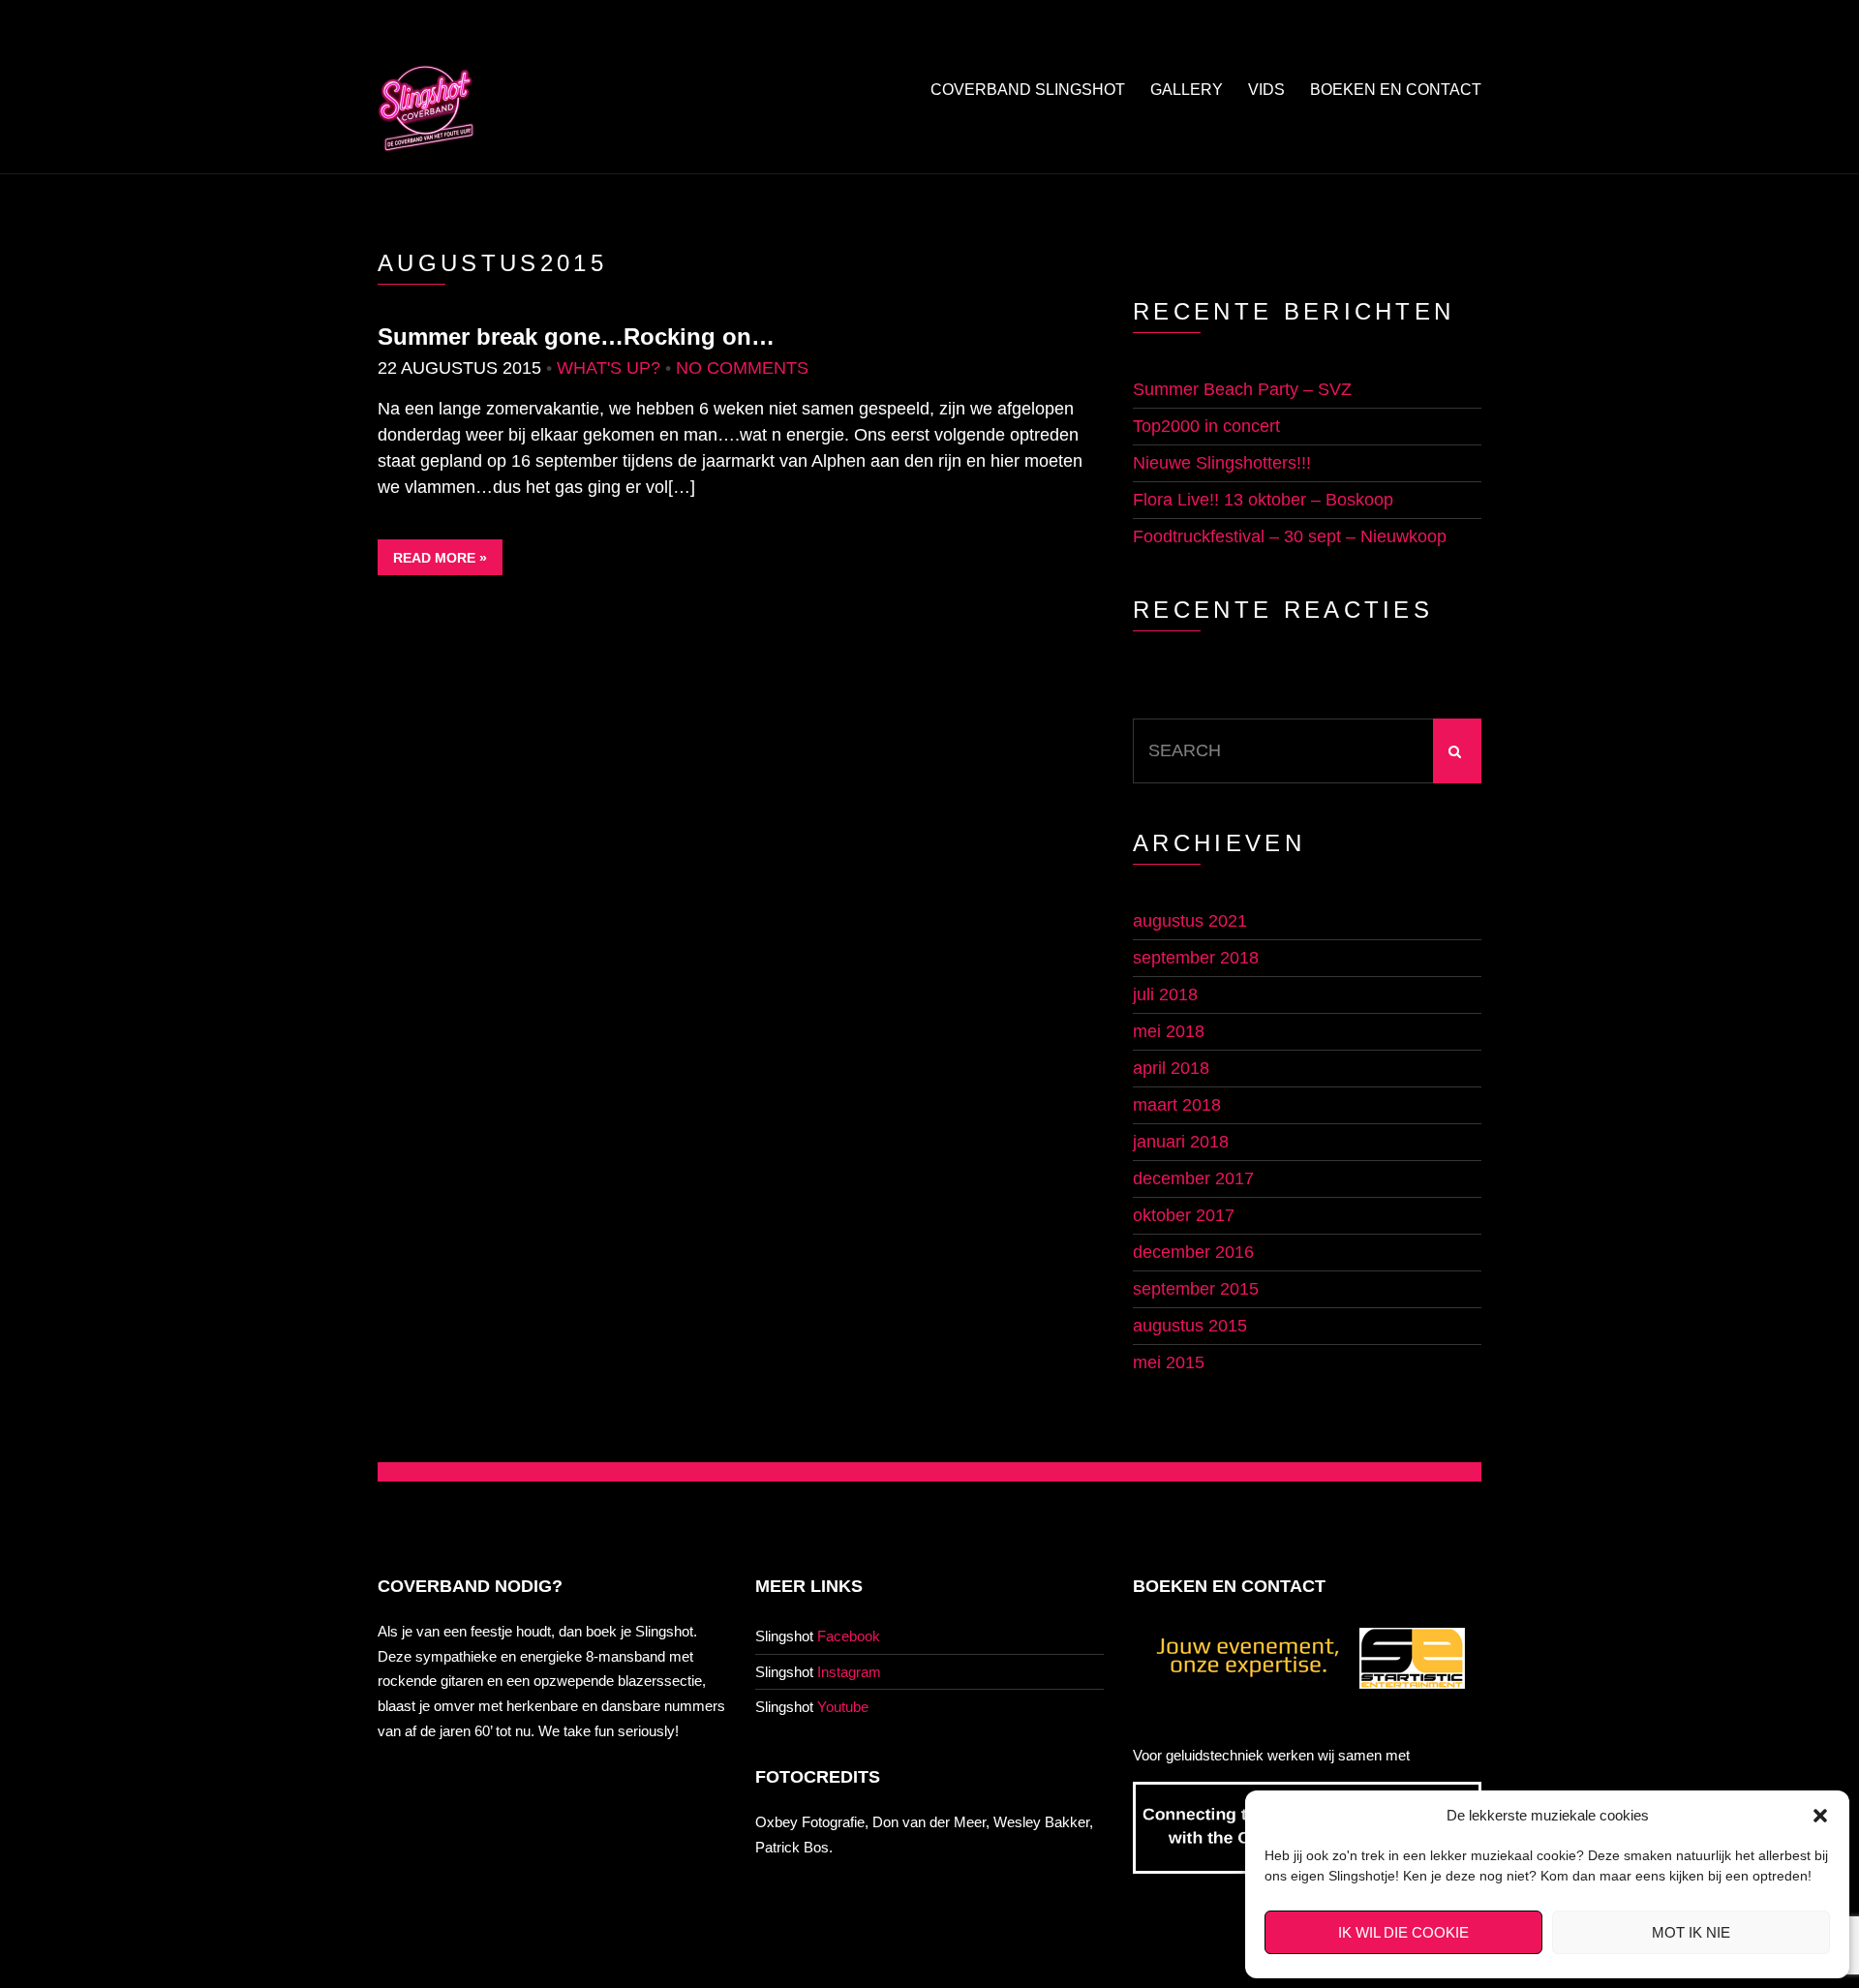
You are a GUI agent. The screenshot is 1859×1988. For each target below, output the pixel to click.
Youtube (843, 1707)
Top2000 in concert (1206, 426)
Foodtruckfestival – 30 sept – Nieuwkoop (1290, 536)
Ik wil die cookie (1403, 1932)
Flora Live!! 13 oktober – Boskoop (1263, 500)
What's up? (609, 368)
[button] (1820, 1816)
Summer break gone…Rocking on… (576, 336)
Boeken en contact (1396, 90)
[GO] (1457, 751)
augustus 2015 (1190, 1326)
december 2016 (1193, 1252)
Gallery (1187, 90)
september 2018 (1196, 958)
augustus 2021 (1190, 921)
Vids (1266, 90)
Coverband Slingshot (1028, 90)
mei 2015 (1169, 1362)
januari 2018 (1181, 1142)
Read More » (440, 558)
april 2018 (1171, 1068)
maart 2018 (1177, 1105)
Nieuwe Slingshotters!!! (1222, 463)
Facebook (849, 1636)
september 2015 (1196, 1289)
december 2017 (1193, 1178)
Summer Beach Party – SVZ (1242, 389)
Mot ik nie (1691, 1932)
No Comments (742, 368)
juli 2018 (1165, 994)
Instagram (849, 1672)
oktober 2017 (1184, 1215)
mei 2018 (1169, 1031)
